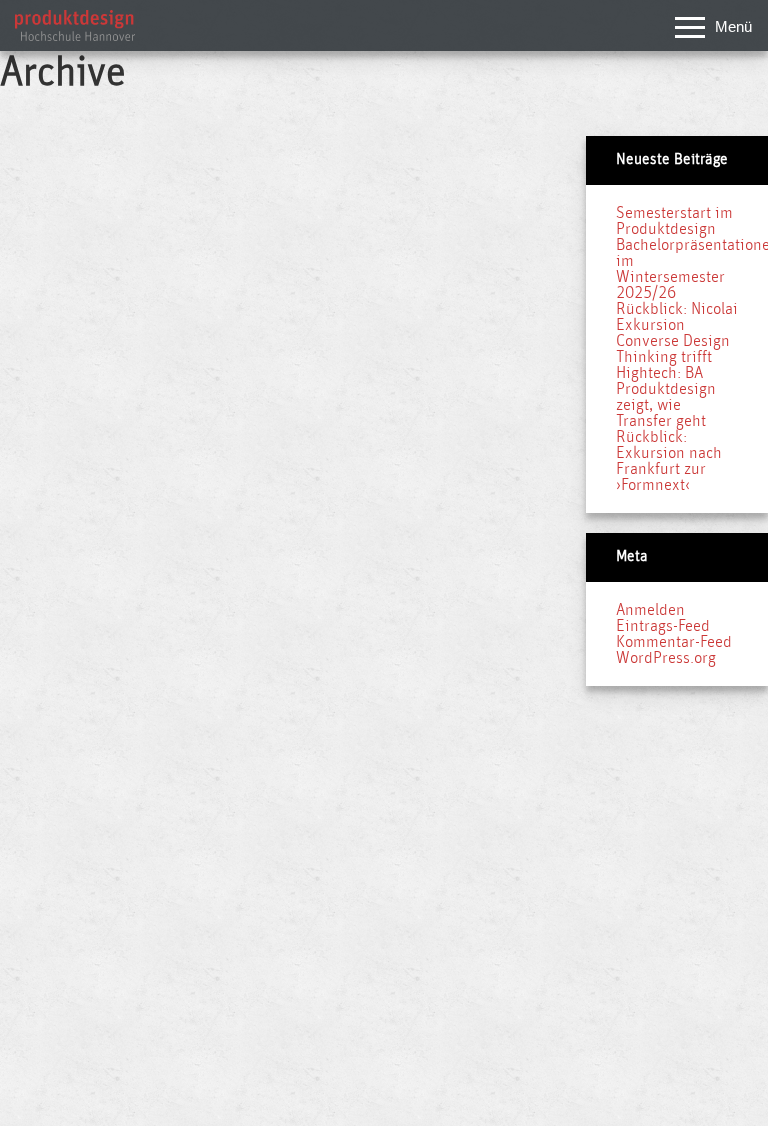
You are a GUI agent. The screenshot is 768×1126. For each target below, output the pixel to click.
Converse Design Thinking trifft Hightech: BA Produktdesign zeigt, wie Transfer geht (673, 381)
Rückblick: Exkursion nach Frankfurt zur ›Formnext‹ (669, 461)
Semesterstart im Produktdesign (674, 221)
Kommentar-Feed (674, 642)
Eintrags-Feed (663, 626)
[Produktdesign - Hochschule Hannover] (75, 36)
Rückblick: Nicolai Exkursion (677, 317)
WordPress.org (666, 658)
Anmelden (650, 610)
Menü (733, 26)
